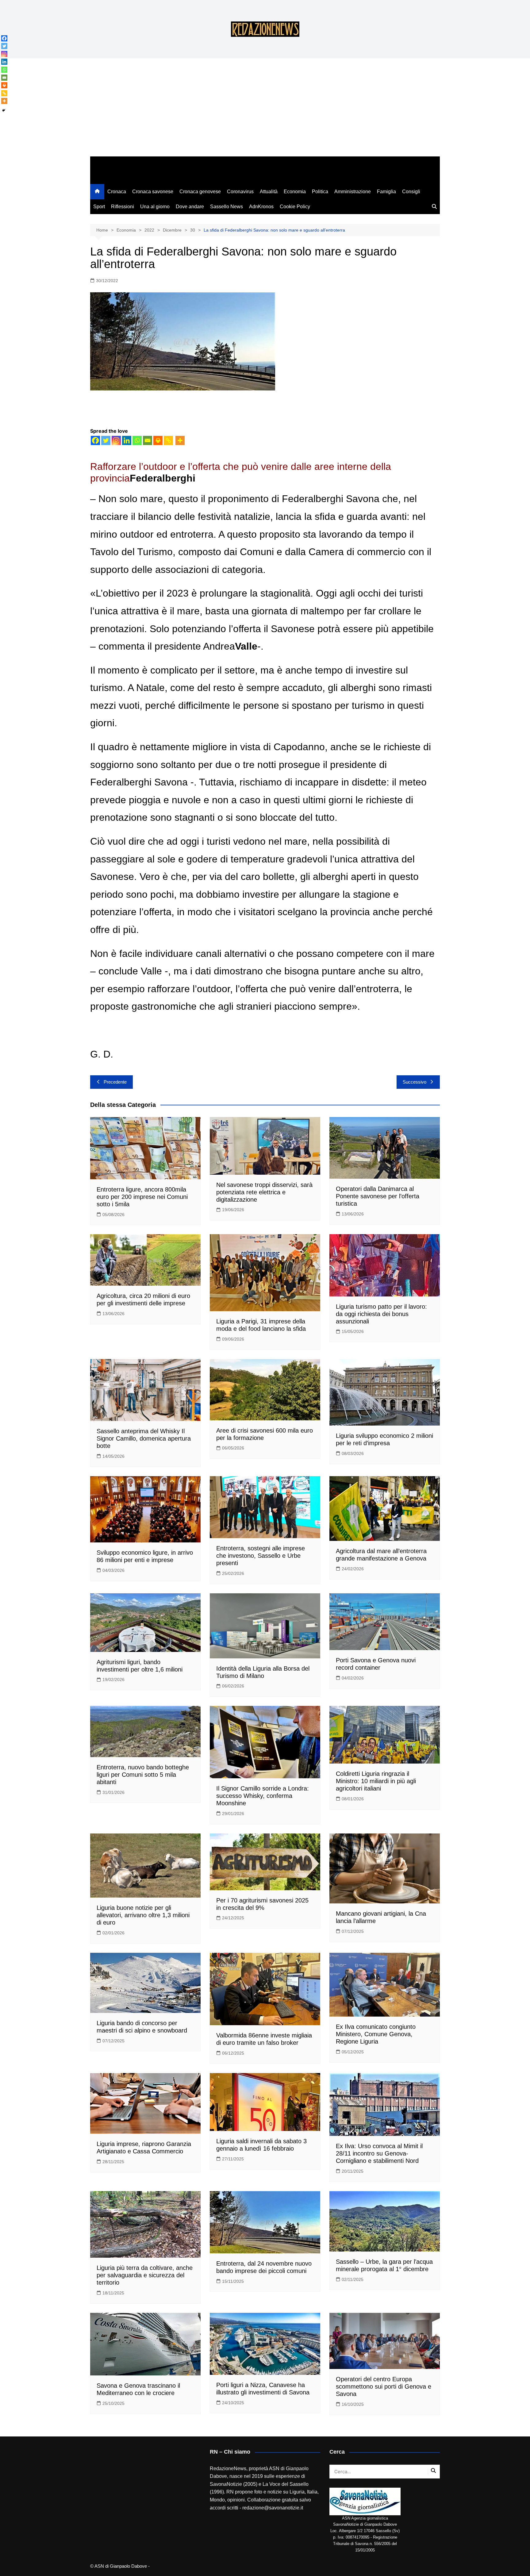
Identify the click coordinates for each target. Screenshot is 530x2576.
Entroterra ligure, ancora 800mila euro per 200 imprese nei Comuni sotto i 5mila (142, 1197)
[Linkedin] (127, 440)
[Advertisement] (265, 110)
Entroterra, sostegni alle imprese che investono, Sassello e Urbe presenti (261, 1556)
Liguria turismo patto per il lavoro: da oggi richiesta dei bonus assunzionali (381, 1314)
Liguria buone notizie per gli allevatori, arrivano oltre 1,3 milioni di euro (143, 1915)
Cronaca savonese (153, 192)
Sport (99, 207)
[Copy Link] (168, 440)
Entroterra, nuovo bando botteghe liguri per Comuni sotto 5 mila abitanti (143, 1775)
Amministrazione (353, 192)
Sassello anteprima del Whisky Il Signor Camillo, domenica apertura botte (144, 1438)
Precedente (115, 1082)
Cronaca (117, 192)
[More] (180, 440)
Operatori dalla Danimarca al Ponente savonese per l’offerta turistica (378, 1196)
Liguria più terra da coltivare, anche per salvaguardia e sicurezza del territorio (145, 2275)
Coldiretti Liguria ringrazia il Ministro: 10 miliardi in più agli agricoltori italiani (376, 1781)
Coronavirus (240, 192)
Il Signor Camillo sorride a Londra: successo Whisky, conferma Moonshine (263, 1796)
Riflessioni (123, 207)
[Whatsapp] (137, 440)
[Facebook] (95, 440)
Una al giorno (155, 207)
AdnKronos (261, 207)
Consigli (411, 192)
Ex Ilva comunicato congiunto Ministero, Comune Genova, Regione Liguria (376, 2034)
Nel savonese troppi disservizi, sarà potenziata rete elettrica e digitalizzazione (264, 1192)
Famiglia (386, 192)
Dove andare (190, 207)
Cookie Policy (295, 207)
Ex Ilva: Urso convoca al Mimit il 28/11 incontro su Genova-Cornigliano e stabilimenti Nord (379, 2153)
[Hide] (4, 110)
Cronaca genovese (200, 192)
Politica (320, 192)
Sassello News (227, 207)
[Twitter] (106, 440)
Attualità (269, 192)
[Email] (148, 440)
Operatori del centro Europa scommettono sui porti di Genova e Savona (384, 2386)
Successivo (415, 1082)
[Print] (158, 440)
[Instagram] (116, 440)
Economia (295, 192)
